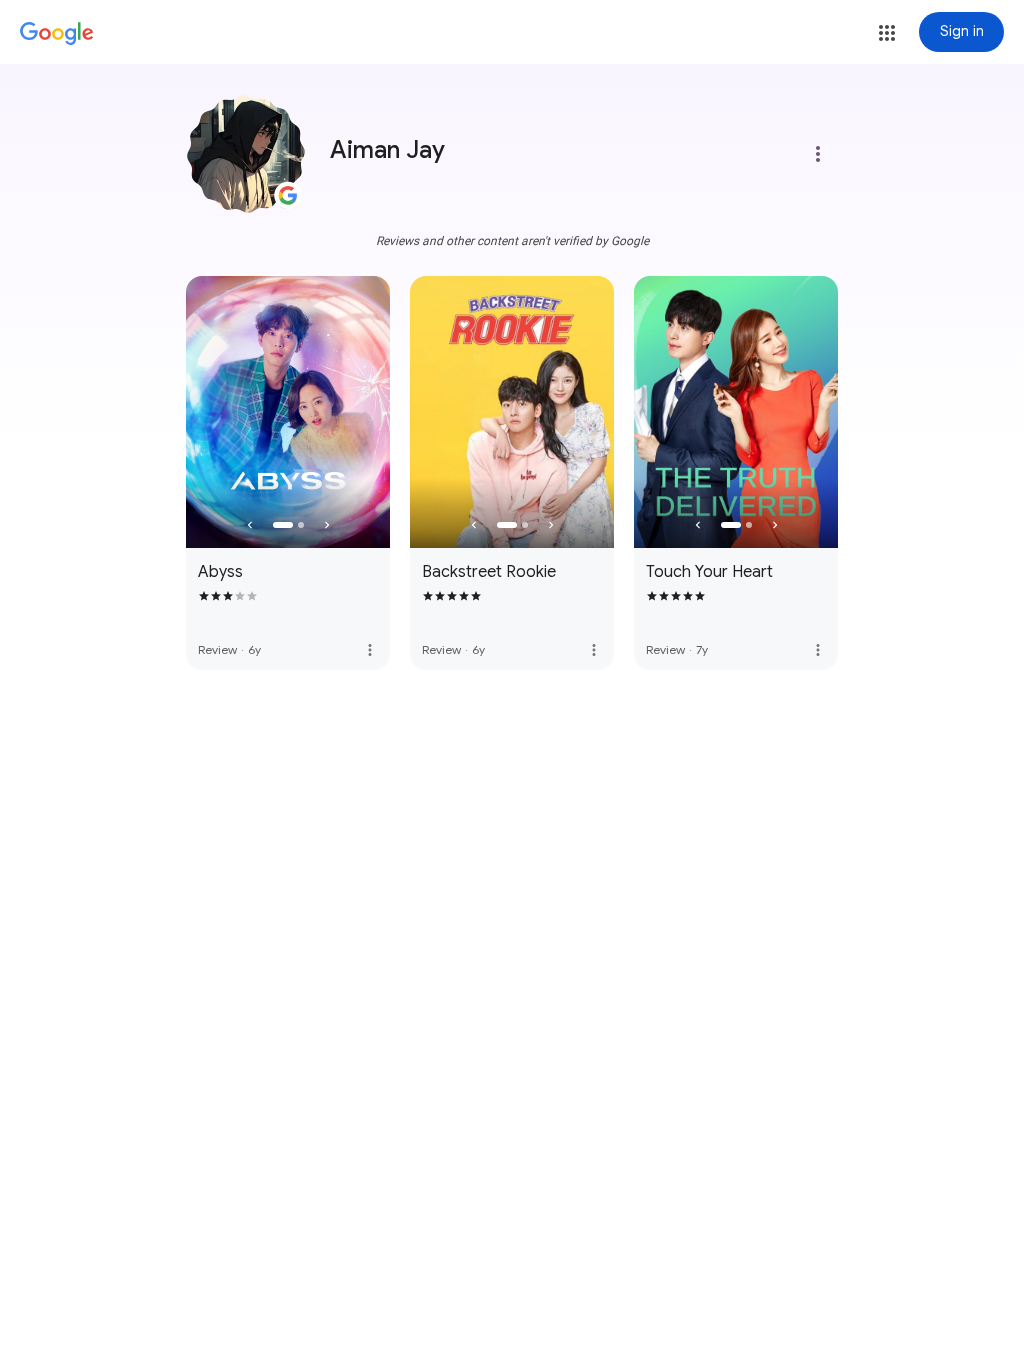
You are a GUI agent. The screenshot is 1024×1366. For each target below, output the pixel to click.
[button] (887, 33)
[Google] (57, 34)
